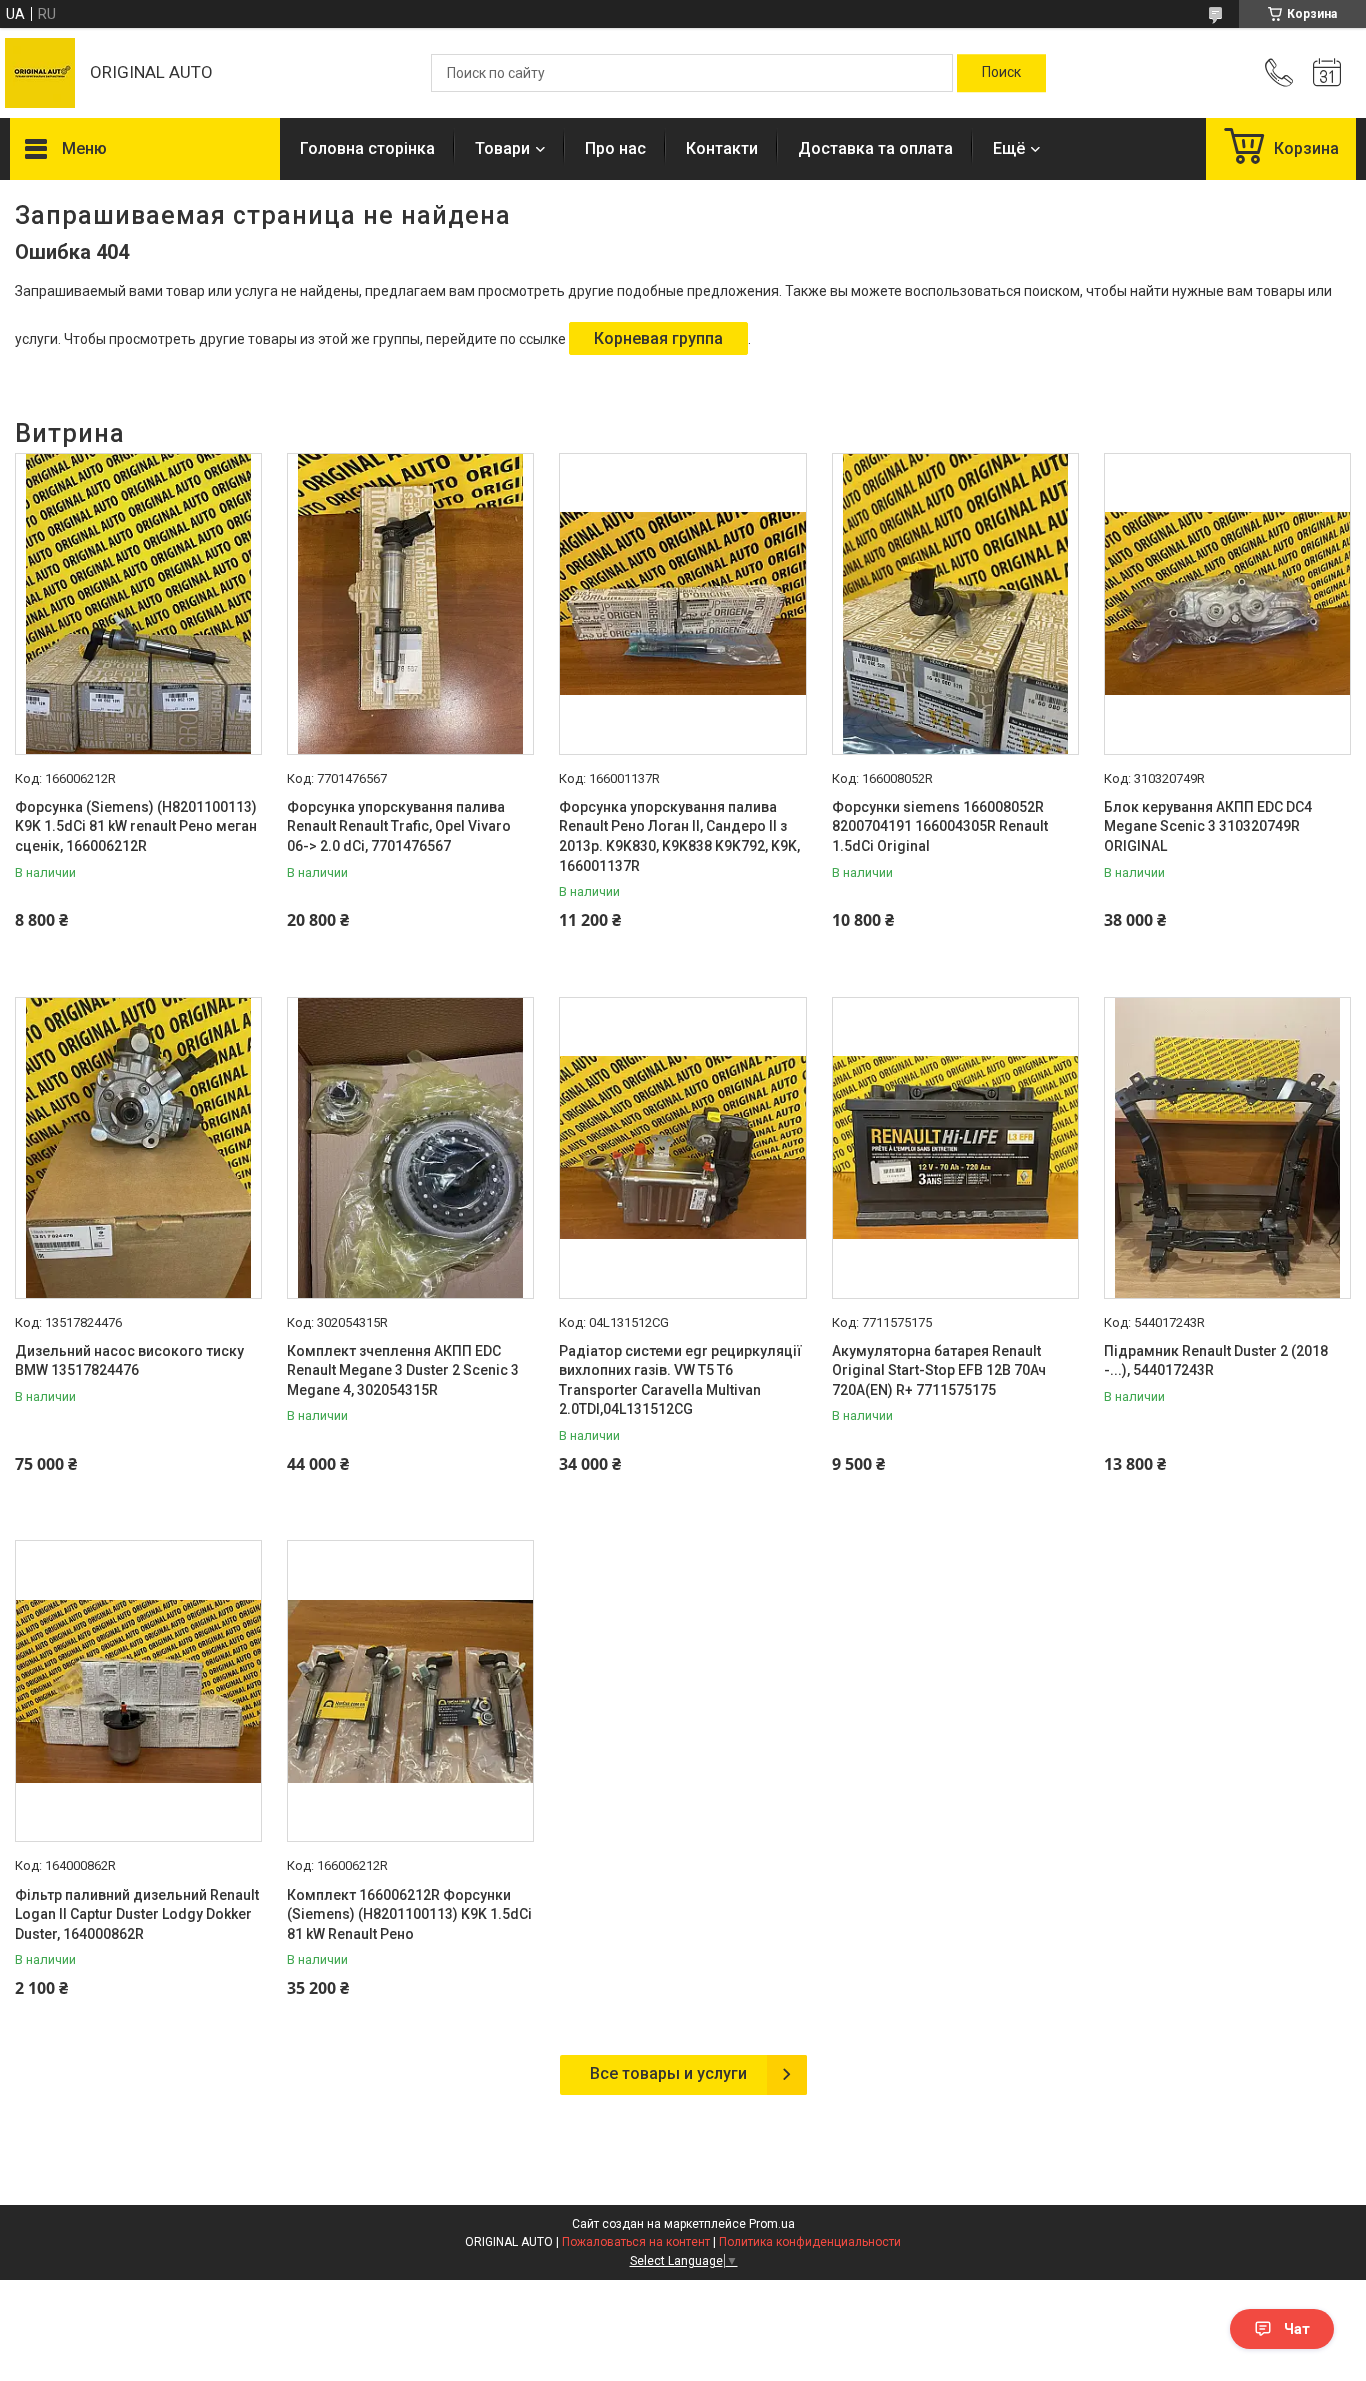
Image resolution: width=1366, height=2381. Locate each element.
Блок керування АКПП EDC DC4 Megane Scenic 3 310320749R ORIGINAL (1208, 826)
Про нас (615, 148)
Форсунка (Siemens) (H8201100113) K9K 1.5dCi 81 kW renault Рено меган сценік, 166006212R (136, 826)
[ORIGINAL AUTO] (40, 73)
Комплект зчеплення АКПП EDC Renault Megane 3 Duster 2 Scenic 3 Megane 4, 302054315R (403, 1370)
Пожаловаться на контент (636, 2242)
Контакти (722, 148)
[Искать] (1001, 73)
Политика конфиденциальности (810, 2242)
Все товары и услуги (668, 2073)
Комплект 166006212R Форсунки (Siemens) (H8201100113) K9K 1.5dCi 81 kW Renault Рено (409, 1914)
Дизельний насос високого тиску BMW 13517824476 (129, 1361)
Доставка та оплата (875, 148)
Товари (502, 148)
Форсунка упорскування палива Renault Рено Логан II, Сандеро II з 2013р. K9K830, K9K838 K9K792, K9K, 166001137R (679, 836)
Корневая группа (658, 338)
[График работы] (1327, 73)
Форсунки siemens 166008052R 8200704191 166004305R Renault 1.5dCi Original (940, 826)
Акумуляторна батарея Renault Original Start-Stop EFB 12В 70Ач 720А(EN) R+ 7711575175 (939, 1370)
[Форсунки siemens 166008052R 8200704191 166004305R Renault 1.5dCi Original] (955, 604)
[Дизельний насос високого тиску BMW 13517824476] (138, 1148)
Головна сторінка (367, 148)
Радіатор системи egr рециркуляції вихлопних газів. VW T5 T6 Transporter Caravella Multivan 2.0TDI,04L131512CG (680, 1380)
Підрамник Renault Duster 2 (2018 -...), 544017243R (1216, 1361)
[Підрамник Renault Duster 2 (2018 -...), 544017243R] (1227, 1148)
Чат (1297, 2329)
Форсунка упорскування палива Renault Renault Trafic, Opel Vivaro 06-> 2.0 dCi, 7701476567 (399, 826)
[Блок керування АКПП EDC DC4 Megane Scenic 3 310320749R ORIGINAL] (1227, 604)
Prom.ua (772, 2224)
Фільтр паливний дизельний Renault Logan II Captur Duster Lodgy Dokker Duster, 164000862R (137, 1914)
